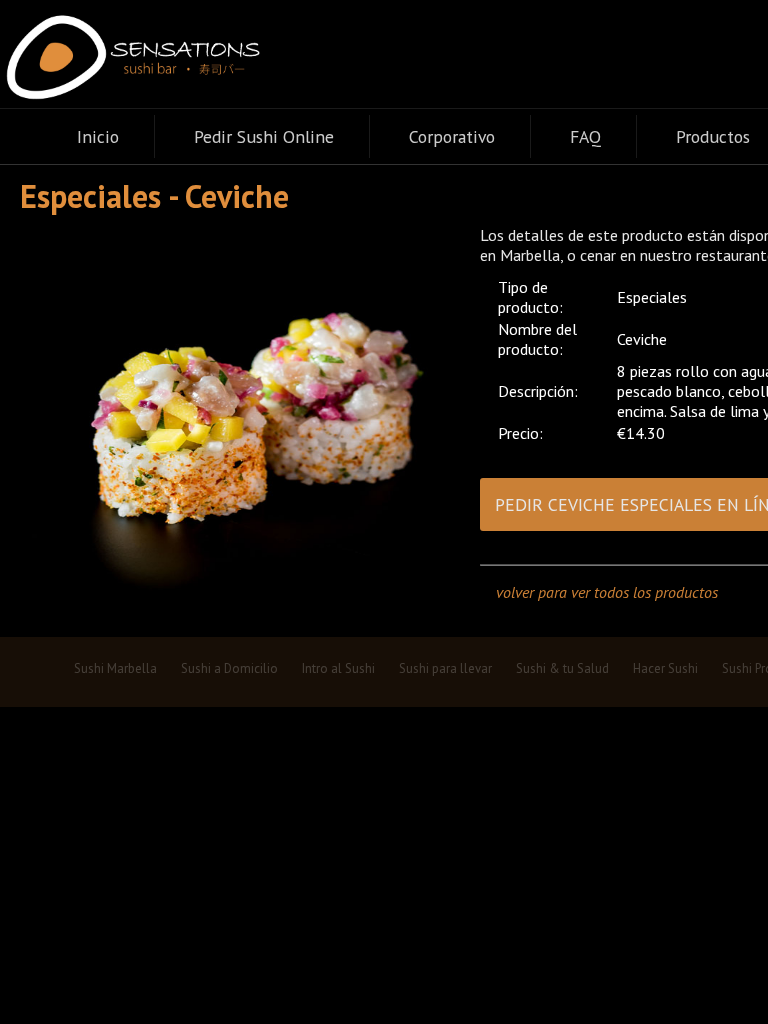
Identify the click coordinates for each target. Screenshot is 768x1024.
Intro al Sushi (338, 668)
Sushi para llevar (445, 668)
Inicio (98, 136)
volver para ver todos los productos (607, 592)
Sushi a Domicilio (229, 668)
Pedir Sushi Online (264, 136)
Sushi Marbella (115, 668)
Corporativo (452, 136)
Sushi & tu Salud (562, 668)
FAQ (585, 136)
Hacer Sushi (665, 668)
